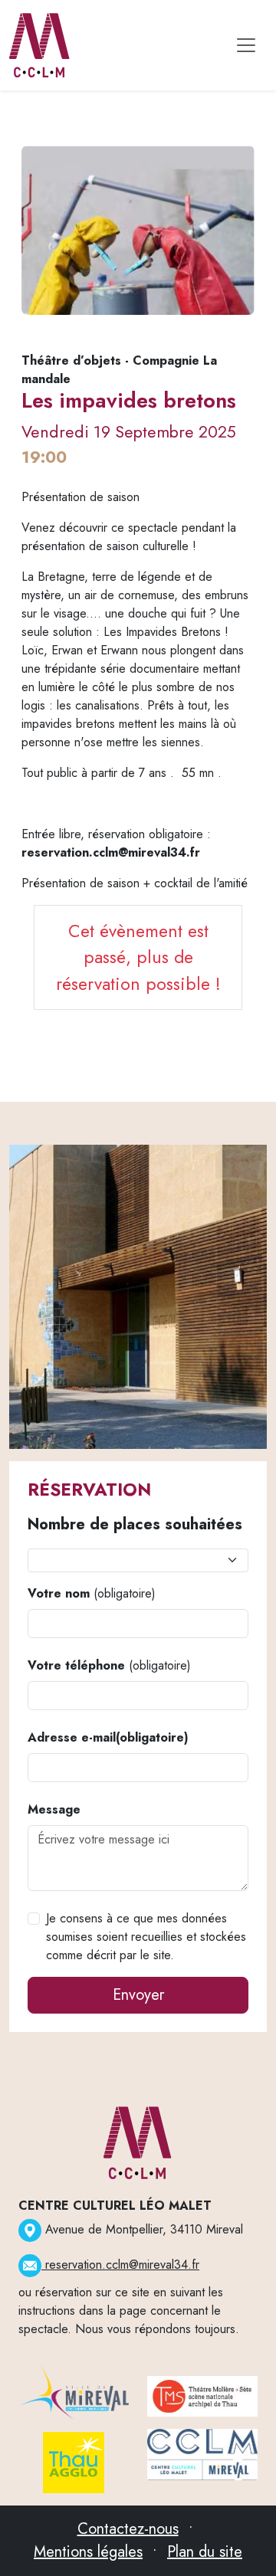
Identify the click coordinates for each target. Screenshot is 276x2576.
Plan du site (205, 2552)
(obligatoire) (92, 1593)
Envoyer (138, 1995)
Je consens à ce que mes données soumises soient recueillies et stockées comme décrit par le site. (146, 1937)
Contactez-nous (128, 2529)
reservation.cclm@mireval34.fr (120, 2265)
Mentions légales (88, 2552)
